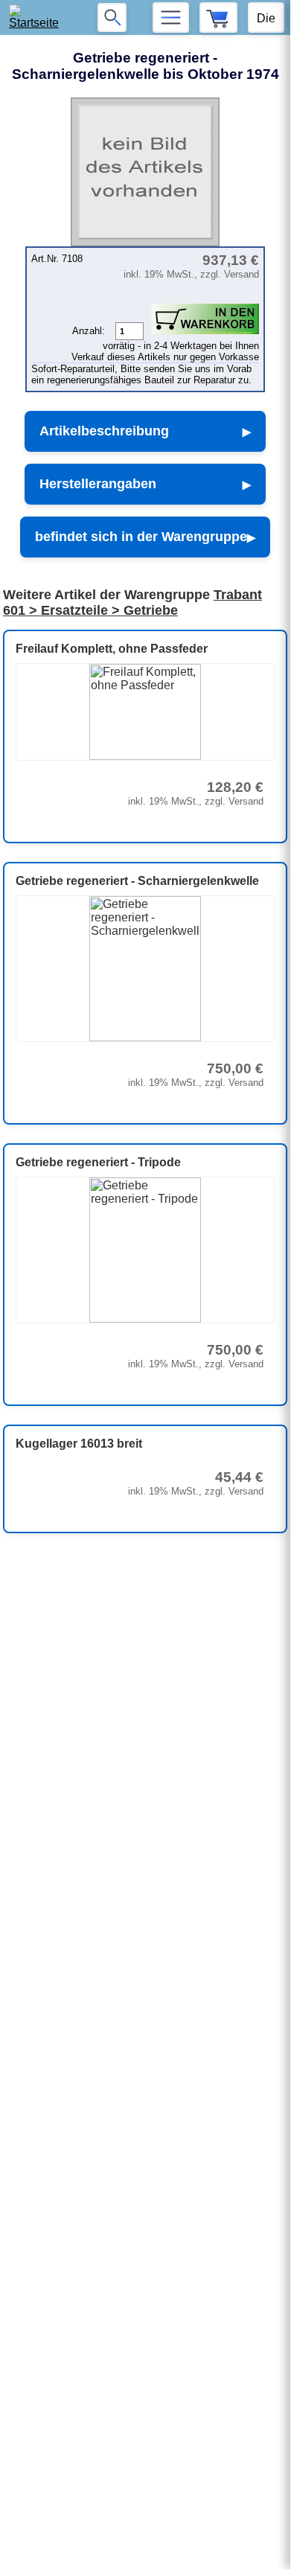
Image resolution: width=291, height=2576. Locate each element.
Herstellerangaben (98, 484)
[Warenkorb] (218, 17)
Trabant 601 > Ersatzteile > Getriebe (132, 603)
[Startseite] (38, 17)
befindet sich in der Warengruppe (141, 537)
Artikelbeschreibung (104, 431)
